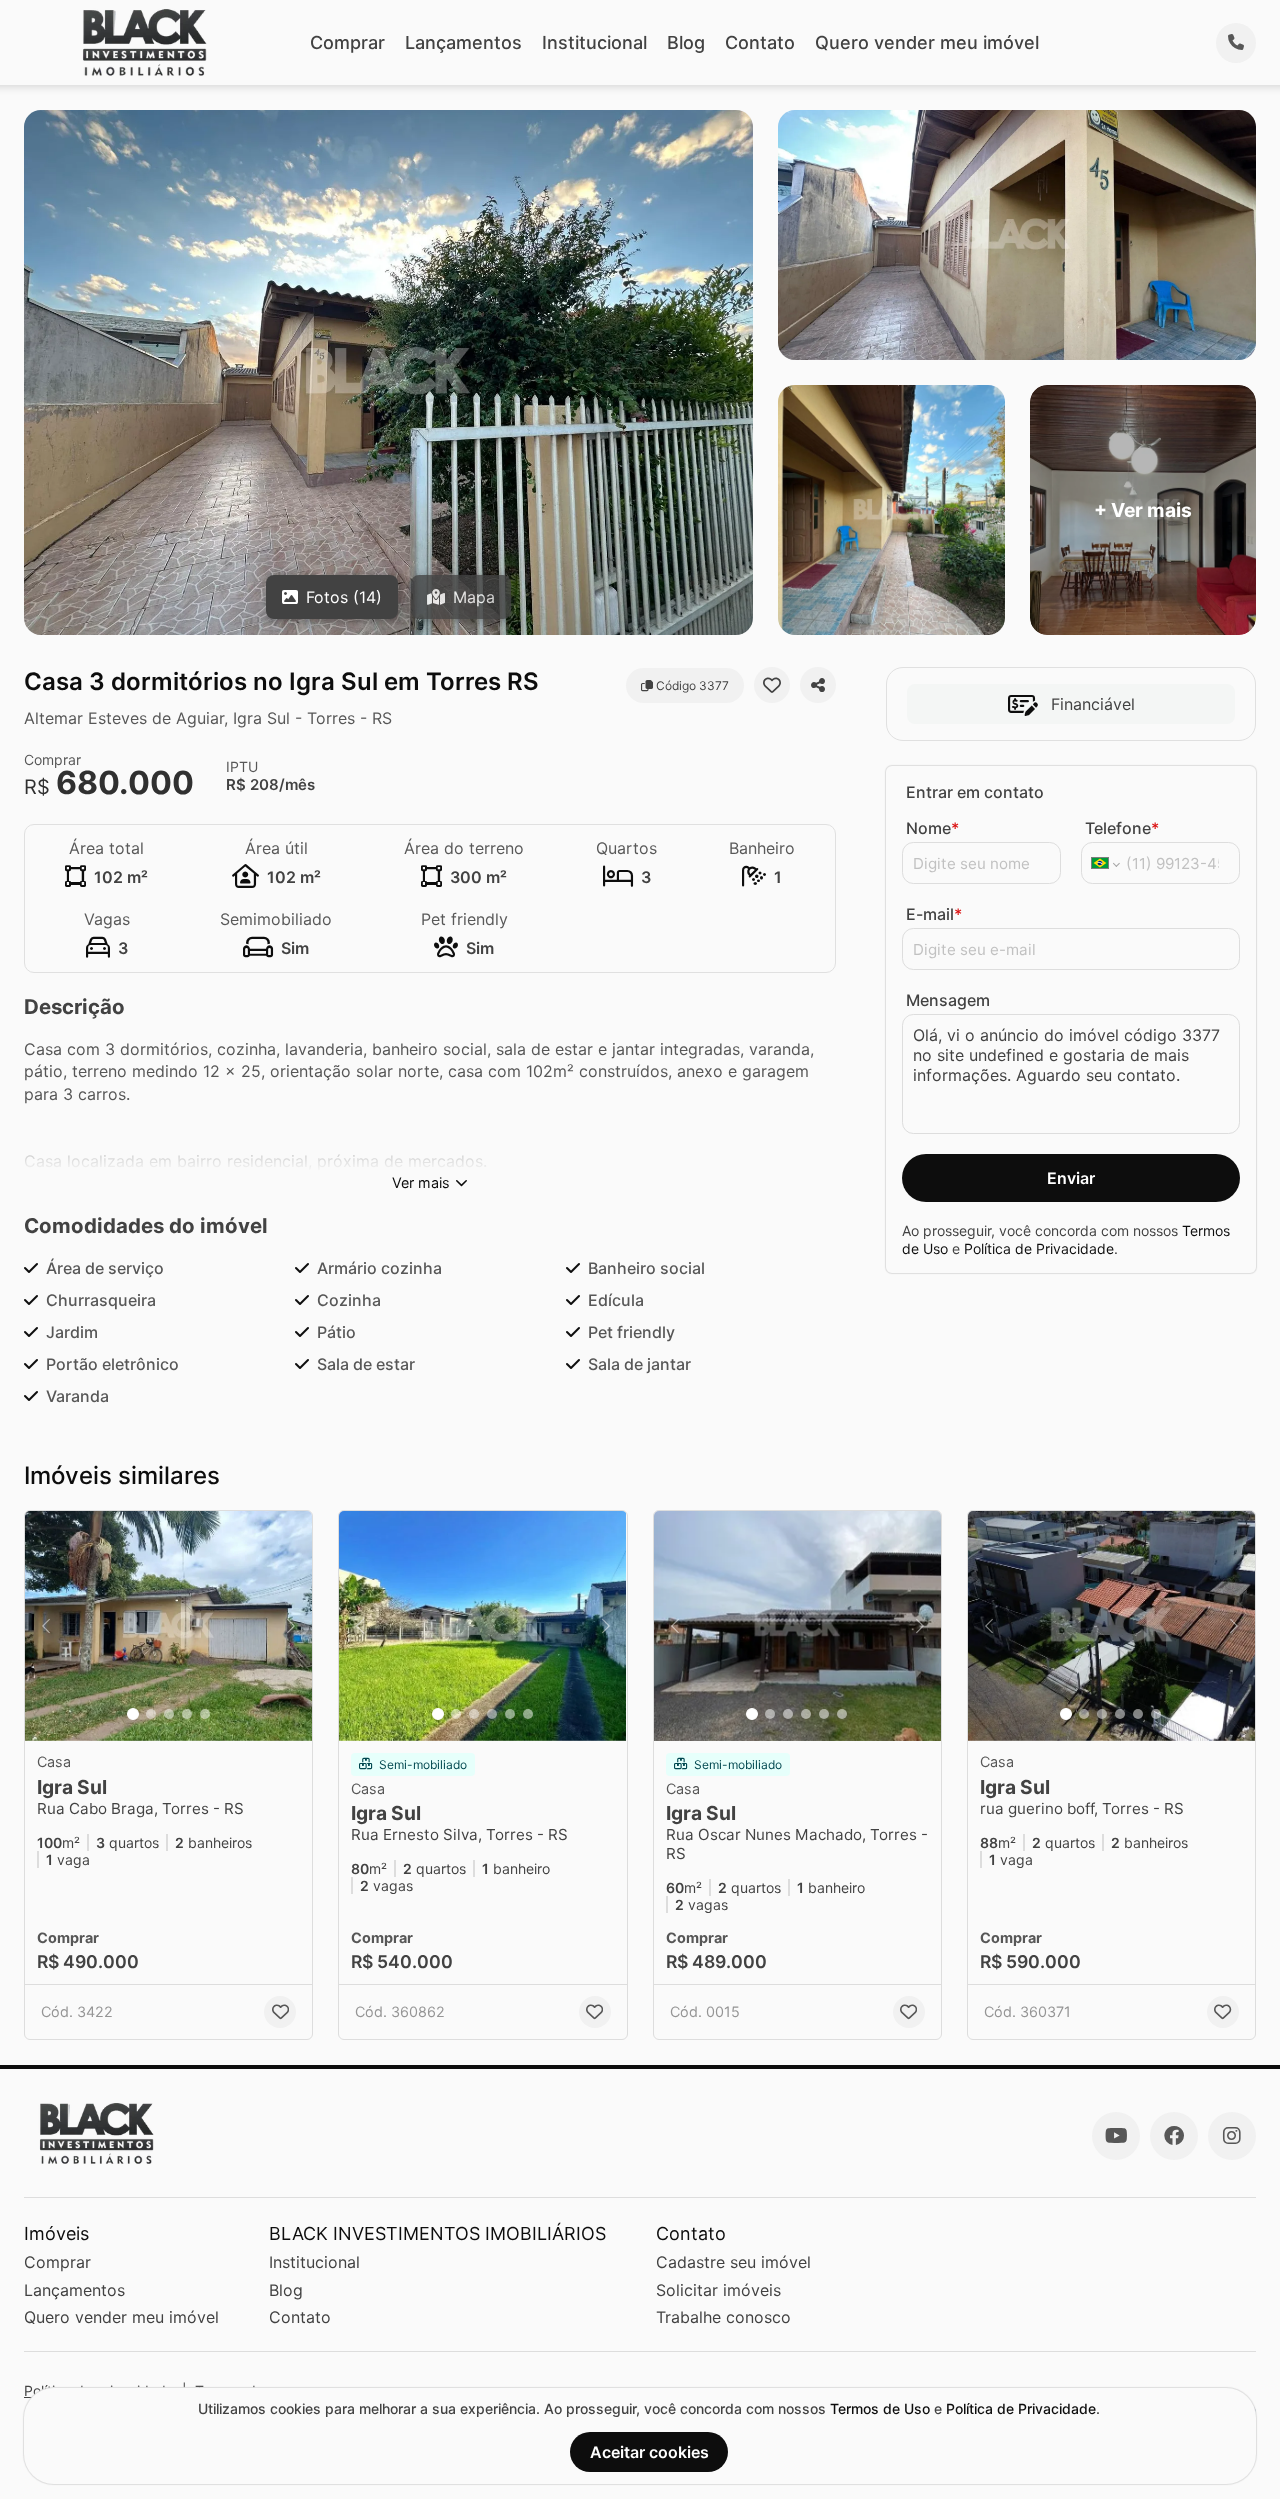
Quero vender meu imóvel (927, 42)
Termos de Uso (880, 2408)
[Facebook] (1174, 2136)
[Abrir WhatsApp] (1230, 2448)
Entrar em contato (975, 792)
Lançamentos (463, 42)
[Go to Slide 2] (151, 1714)
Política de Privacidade (1039, 1248)
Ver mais (421, 1182)
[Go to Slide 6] (528, 1714)
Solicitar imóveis (718, 2290)
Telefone (1122, 828)
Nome (932, 828)
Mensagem (948, 1000)
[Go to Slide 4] (187, 1714)
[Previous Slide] (46, 1626)
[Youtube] (1116, 2136)
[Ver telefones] (1236, 43)
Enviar (1071, 1178)
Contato (760, 42)
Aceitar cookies (649, 2452)
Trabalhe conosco (723, 2317)
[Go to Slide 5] (205, 1714)
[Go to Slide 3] (169, 1714)
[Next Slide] (291, 1626)
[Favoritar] (772, 685)
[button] (168, 1626)
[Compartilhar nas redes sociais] (818, 685)
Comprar (347, 42)
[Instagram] (1232, 2136)
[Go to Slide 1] (133, 1714)
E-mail (934, 914)
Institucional (594, 42)
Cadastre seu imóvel (733, 2262)
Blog (686, 42)
